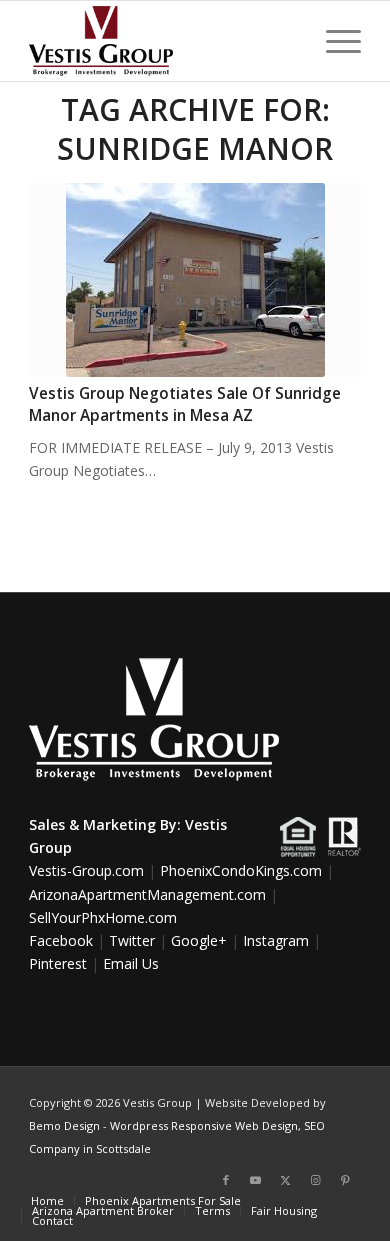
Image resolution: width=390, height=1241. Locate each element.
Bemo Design (64, 1125)
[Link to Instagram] (316, 1180)
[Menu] (333, 41)
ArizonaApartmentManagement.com (147, 894)
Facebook (61, 940)
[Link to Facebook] (226, 1180)
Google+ (199, 940)
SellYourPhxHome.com (103, 917)
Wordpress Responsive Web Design (204, 1125)
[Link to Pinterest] (346, 1180)
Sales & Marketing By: (105, 824)
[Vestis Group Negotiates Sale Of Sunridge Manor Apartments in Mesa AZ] (195, 280)
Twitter (132, 940)
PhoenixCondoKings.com (241, 870)
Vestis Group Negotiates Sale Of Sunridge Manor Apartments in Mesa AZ (185, 404)
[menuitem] (333, 41)
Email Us (131, 963)
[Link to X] (286, 1180)
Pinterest (58, 963)
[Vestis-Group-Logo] (161, 41)
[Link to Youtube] (256, 1180)
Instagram (276, 940)
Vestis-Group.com (86, 870)
